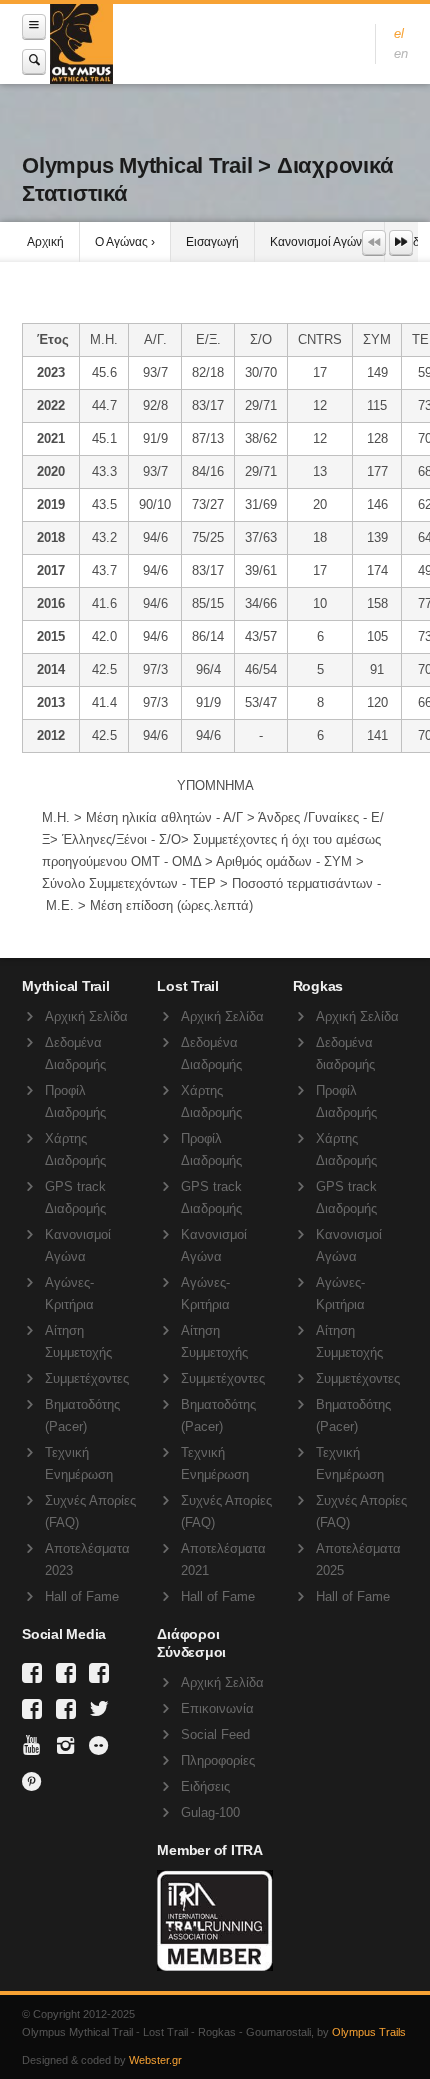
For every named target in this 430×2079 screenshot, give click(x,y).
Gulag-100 (210, 1812)
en (401, 53)
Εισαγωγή (212, 242)
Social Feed (215, 1734)
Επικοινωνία (217, 1708)
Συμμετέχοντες (87, 1378)
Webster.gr (155, 2060)
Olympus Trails (369, 2032)
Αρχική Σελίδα (86, 1016)
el (399, 33)
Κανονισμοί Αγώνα (319, 242)
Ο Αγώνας (121, 242)
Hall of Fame (82, 1596)
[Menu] (34, 26)
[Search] (34, 61)
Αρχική (45, 242)
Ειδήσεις (205, 1786)
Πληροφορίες (218, 1760)
